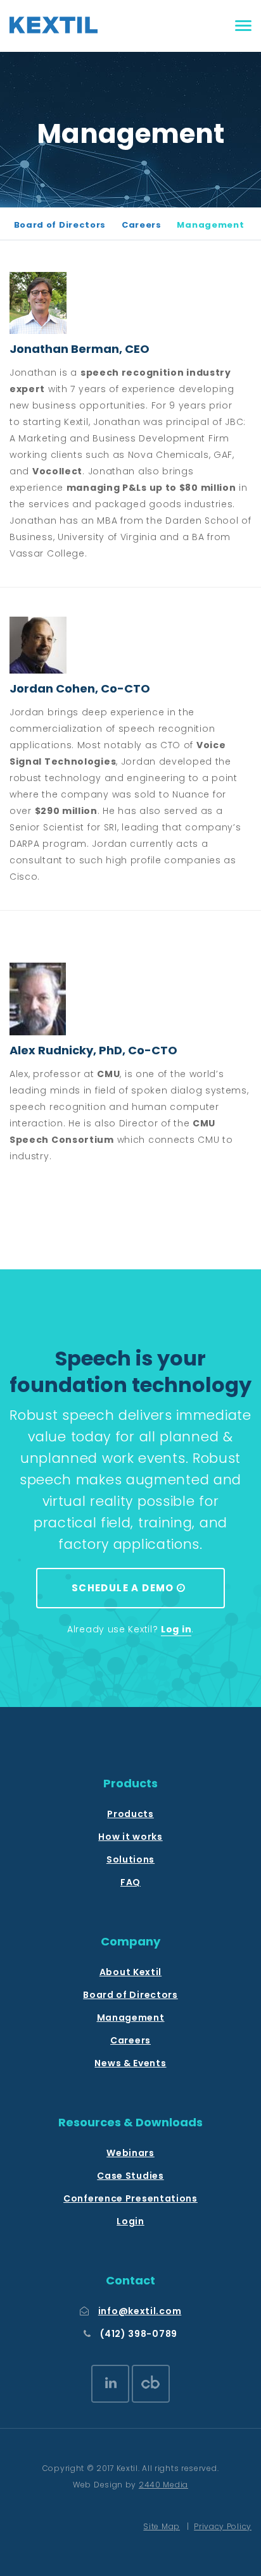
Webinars (130, 2153)
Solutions (130, 1859)
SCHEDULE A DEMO (124, 1588)
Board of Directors (60, 225)
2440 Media (163, 2485)
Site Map (162, 2526)
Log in (176, 1629)
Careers (142, 225)
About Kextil (130, 1972)
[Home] (54, 25)
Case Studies (130, 2176)
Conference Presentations (130, 2198)
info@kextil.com (140, 2311)
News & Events (130, 2063)
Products (130, 1814)
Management (210, 225)
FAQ (130, 1882)
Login (130, 2221)
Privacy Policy (223, 2526)
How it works (130, 1837)
